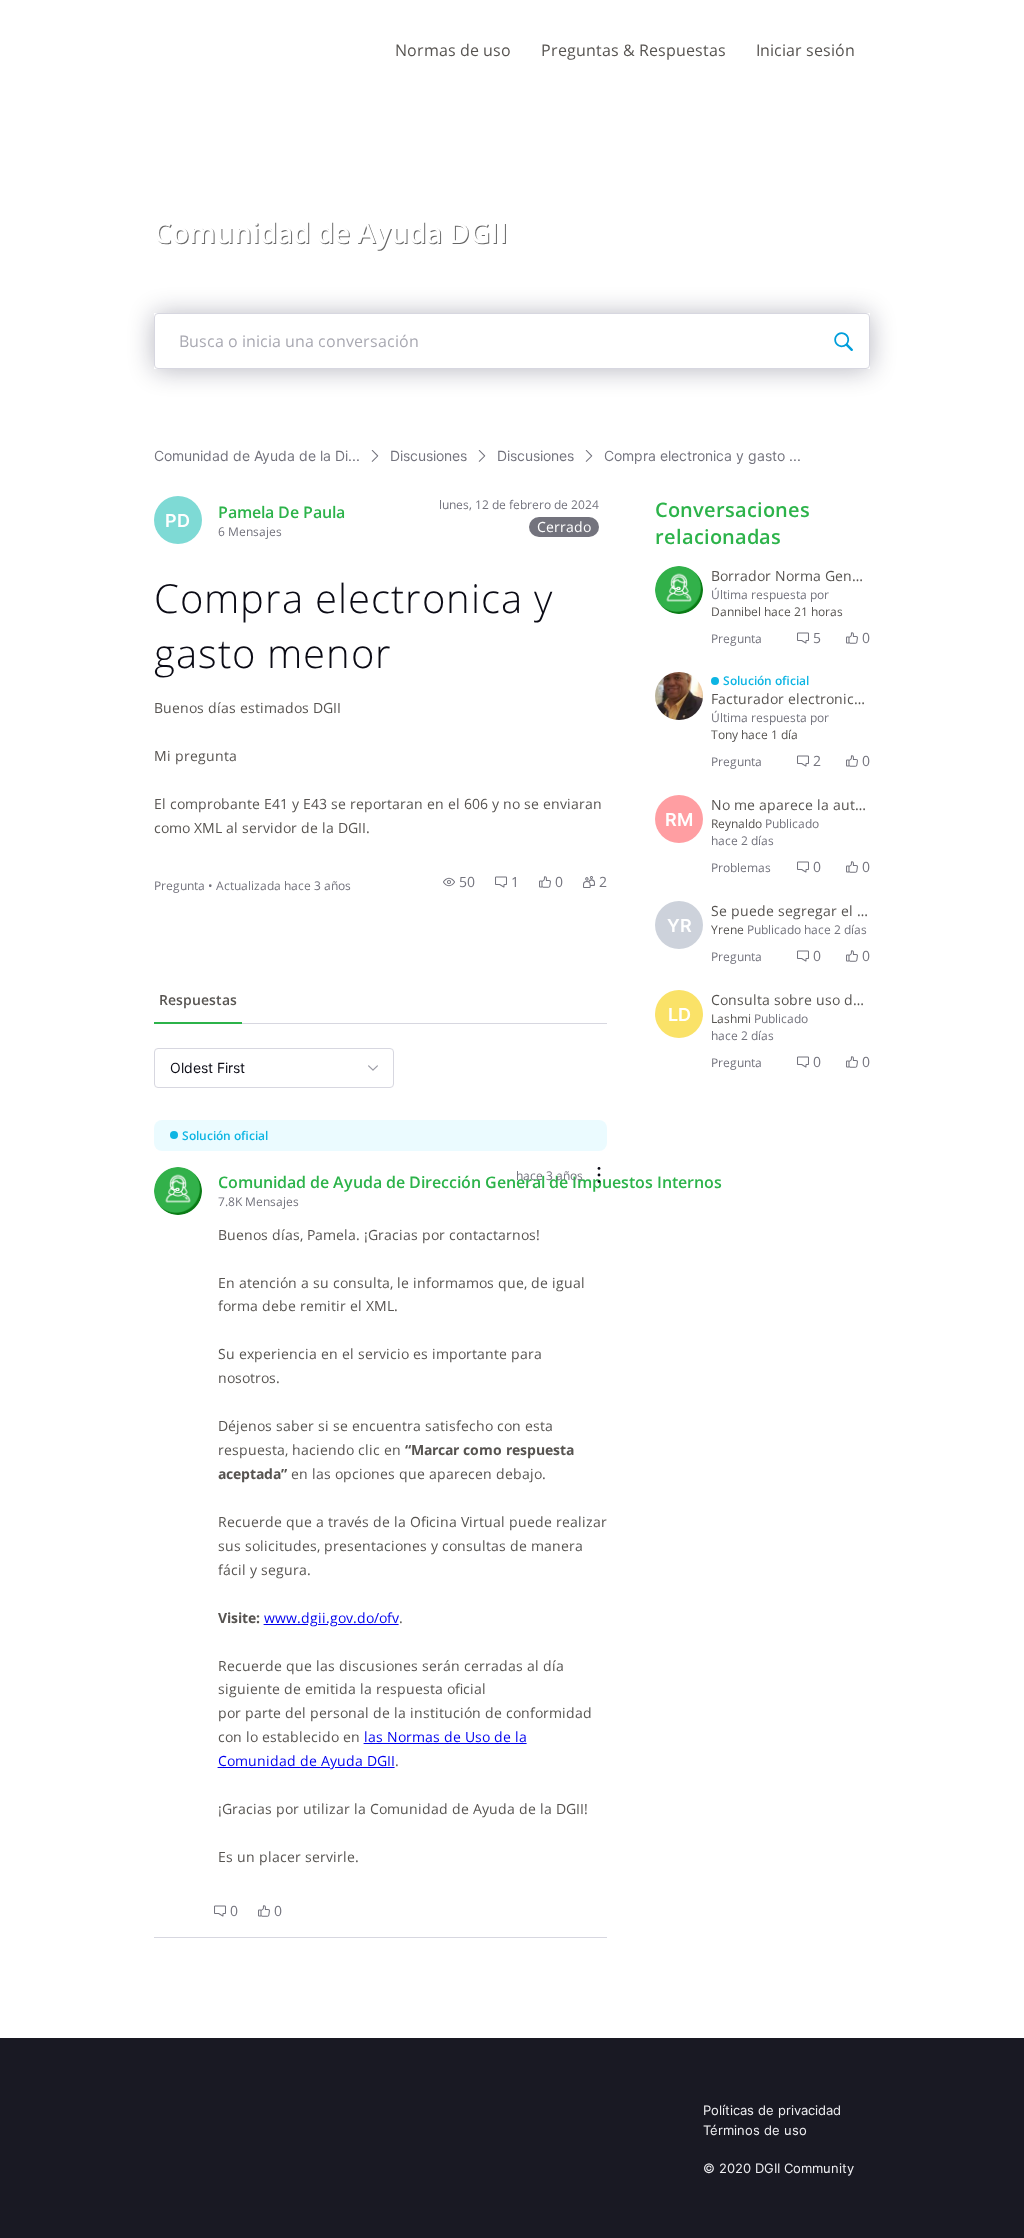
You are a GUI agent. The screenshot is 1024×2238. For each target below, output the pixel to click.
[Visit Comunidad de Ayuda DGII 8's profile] (178, 1191)
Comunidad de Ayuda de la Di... (257, 455)
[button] (459, 882)
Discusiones (428, 455)
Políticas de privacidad (772, 2110)
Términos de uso (755, 2130)
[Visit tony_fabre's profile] (679, 696)
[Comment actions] (599, 1176)
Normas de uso (453, 50)
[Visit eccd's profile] (679, 590)
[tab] (198, 1002)
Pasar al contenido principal (108, 14)
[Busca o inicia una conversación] (843, 341)
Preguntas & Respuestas (633, 50)
